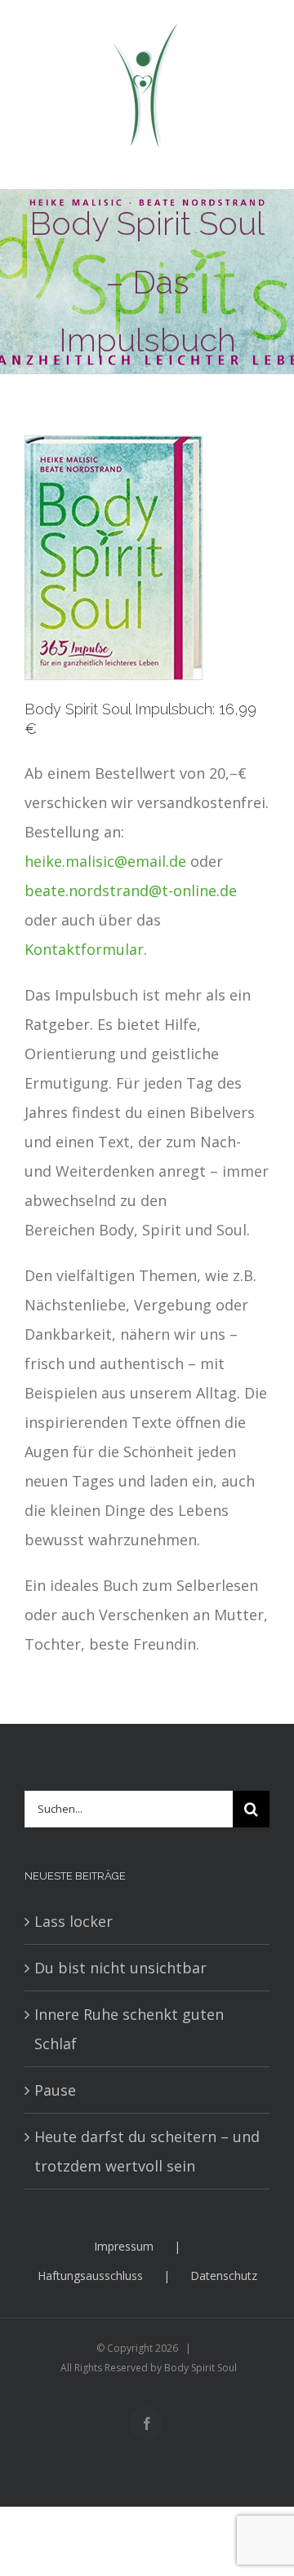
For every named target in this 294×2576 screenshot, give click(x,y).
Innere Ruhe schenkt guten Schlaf (129, 2029)
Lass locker (73, 1921)
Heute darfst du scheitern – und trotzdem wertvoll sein (147, 2151)
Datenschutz (224, 2276)
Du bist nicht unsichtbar (120, 1968)
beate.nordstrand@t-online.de (131, 890)
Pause (55, 2090)
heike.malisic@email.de (105, 861)
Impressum (124, 2246)
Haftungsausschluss (90, 2276)
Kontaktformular (84, 949)
